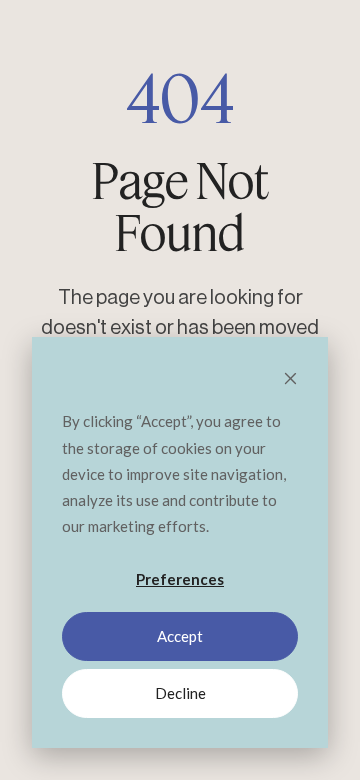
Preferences (180, 579)
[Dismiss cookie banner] (290, 380)
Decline (180, 693)
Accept (180, 636)
